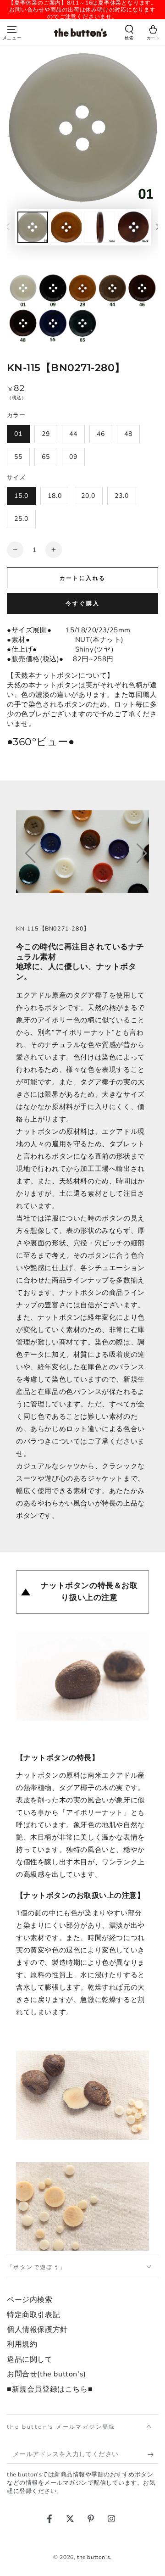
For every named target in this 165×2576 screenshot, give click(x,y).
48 (128, 434)
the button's (93, 2557)
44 (73, 434)
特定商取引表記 (33, 2315)
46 (101, 434)
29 (46, 434)
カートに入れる (83, 578)
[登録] (153, 2454)
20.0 (88, 496)
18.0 (55, 496)
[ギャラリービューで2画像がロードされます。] (66, 227)
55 (18, 457)
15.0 (21, 496)
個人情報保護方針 (37, 2330)
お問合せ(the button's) (47, 2374)
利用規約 (22, 2344)
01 (18, 434)
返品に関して (30, 2359)
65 (46, 457)
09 (73, 457)
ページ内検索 (30, 2300)
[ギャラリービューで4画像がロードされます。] (133, 227)
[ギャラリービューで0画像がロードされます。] (33, 227)
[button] (129, 33)
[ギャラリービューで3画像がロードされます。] (100, 227)
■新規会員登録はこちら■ (50, 2389)
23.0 (122, 496)
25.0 (21, 519)
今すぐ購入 (83, 603)
